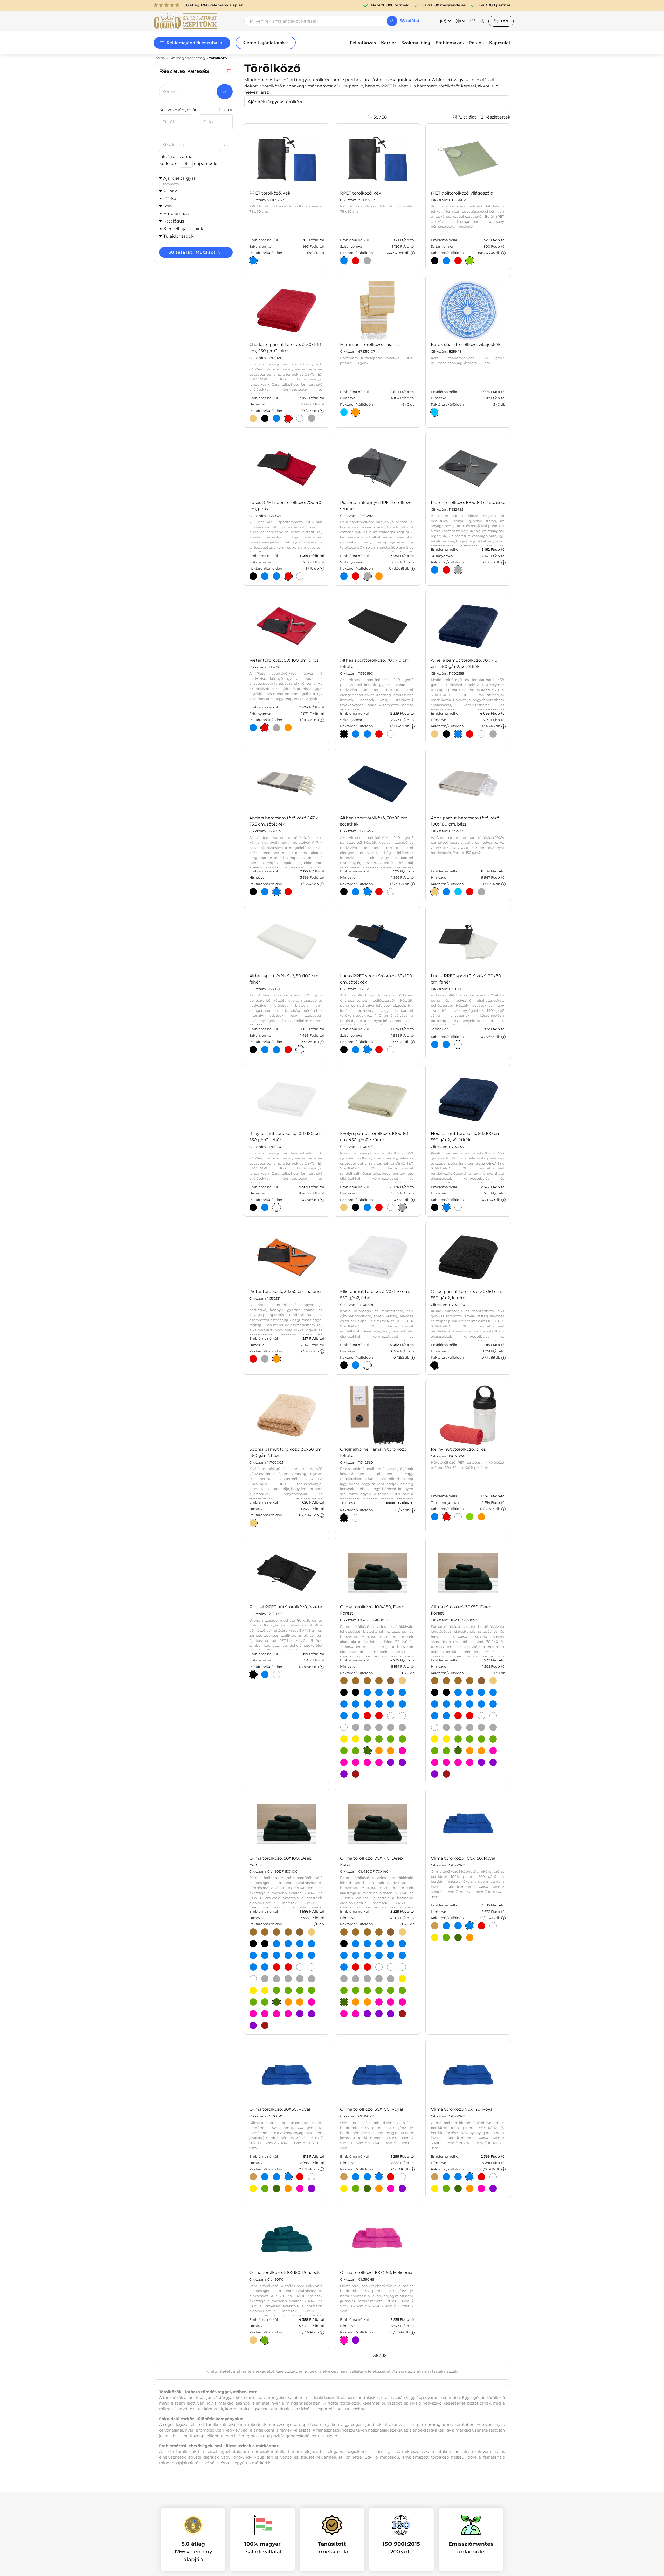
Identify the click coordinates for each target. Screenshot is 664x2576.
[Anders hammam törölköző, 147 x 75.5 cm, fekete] (253, 892)
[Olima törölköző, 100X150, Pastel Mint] (356, 1751)
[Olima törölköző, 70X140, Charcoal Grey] (344, 1979)
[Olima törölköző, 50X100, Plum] (312, 2014)
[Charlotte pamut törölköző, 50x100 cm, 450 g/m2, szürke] (312, 418)
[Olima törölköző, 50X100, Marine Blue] (276, 1955)
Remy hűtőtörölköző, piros (458, 1449)
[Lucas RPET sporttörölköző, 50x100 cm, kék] (356, 1050)
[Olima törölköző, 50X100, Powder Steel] (312, 1979)
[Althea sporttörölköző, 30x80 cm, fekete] (344, 892)
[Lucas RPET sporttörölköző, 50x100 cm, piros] (379, 1050)
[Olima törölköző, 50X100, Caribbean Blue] (300, 1944)
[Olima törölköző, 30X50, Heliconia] (446, 1762)
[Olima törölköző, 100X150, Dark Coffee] (356, 1681)
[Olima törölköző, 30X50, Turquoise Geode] (493, 1704)
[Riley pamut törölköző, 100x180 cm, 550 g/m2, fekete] (253, 1207)
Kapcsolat (500, 43)
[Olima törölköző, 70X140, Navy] (367, 1955)
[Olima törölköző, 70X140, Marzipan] (367, 1932)
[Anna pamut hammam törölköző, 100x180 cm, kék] (446, 892)
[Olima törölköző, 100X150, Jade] (402, 1739)
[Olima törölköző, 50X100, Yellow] (265, 1990)
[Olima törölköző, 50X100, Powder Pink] (288, 2014)
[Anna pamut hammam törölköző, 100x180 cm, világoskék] (458, 892)
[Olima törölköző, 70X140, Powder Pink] (356, 2014)
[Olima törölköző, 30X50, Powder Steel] (493, 1727)
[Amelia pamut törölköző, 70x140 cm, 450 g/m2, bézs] (435, 734)
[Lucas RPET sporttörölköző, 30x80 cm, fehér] (458, 1044)
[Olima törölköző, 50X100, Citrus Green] (288, 1990)
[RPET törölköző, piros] (356, 261)
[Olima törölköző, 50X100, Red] (288, 1967)
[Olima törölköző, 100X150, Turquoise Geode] (402, 1704)
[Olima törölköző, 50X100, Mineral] (300, 1979)
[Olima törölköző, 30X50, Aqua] (458, 1692)
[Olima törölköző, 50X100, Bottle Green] (276, 1990)
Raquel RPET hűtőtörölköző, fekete (286, 1607)
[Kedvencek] (473, 21)
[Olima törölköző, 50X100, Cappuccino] (253, 1932)
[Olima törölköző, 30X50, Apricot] (470, 1751)
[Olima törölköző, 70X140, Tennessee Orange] (402, 1955)
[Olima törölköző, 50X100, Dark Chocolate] (300, 1932)
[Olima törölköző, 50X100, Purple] (253, 2025)
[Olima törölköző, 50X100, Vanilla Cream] (312, 1967)
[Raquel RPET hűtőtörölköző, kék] (265, 1674)
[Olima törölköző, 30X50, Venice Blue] (446, 1716)
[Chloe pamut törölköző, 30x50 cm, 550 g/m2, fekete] (435, 1365)
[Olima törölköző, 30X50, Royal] (481, 1704)
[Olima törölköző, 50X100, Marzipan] (276, 1932)
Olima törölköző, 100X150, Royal (463, 1858)
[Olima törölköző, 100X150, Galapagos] (391, 1739)
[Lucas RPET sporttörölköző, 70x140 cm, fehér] (300, 576)
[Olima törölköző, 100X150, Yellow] (356, 1739)
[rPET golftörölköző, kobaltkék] (446, 261)
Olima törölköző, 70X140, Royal (462, 2109)
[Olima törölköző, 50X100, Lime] (265, 1955)
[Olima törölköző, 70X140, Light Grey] (367, 1979)
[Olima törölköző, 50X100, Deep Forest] (276, 2002)
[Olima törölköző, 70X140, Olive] (379, 1932)
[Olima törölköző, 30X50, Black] (435, 1692)
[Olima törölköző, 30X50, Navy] (470, 1704)
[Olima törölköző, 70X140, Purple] (391, 2014)
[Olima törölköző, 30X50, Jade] (493, 1739)
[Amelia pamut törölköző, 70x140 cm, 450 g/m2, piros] (470, 734)
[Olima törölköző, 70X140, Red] (367, 1967)
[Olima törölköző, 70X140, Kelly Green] (391, 1990)
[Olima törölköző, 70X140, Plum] (379, 2014)
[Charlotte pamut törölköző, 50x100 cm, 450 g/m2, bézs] (253, 418)
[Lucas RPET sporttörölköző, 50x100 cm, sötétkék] (367, 1050)
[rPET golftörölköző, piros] (458, 261)
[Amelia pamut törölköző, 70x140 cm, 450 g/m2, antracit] (446, 734)
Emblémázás (449, 43)
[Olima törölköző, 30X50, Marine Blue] (458, 1704)
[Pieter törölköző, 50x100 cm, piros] (265, 728)
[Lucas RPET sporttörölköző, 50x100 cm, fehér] (391, 1050)
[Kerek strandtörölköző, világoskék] (435, 412)
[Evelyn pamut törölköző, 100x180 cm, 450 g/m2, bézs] (344, 1207)
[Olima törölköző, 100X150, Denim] (402, 1692)
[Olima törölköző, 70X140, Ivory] (379, 1967)
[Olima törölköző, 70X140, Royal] (379, 1955)
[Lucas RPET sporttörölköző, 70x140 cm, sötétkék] (276, 576)
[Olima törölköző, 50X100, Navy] (288, 1955)
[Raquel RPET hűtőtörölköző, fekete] (253, 1674)
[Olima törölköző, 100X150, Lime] (356, 1704)
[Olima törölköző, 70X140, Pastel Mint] (402, 1990)
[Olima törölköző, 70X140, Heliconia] (402, 2002)
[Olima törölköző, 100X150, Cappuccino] (344, 1681)
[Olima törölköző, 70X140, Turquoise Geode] (391, 1955)
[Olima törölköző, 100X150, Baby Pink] (402, 1751)
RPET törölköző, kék (270, 193)
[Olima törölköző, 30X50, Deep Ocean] (435, 1704)
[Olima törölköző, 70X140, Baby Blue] (367, 1944)
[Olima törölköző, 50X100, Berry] (300, 2014)
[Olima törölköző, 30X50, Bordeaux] (446, 1774)
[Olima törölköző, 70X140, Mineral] (379, 1979)
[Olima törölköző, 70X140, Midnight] (344, 1944)
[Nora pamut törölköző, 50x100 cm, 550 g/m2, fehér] (458, 1207)
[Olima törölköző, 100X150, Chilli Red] (367, 1716)
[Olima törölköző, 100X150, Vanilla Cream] (402, 1716)
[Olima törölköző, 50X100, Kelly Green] (253, 2002)
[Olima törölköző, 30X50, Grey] (458, 1727)
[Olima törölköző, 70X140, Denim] (391, 1944)
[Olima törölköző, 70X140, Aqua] (356, 1944)
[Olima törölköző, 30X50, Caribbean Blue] (481, 1692)
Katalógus (174, 221)
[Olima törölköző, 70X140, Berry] (367, 2014)
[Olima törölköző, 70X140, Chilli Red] (356, 1967)
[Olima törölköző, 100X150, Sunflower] (344, 1739)
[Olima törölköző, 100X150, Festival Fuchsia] (344, 1762)
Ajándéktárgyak (180, 181)
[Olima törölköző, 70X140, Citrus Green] (356, 1990)
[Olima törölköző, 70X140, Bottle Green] (344, 1990)
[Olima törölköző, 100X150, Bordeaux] (356, 1774)
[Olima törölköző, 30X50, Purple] (435, 1774)
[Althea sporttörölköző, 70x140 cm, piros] (379, 734)
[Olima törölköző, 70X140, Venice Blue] (344, 1967)
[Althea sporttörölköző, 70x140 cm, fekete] (344, 734)
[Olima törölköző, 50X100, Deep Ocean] (253, 1955)
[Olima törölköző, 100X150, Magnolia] (367, 1762)
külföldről (169, 164)
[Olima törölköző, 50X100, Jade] (312, 1990)
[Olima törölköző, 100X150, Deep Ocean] (344, 1704)
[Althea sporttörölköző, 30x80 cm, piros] (379, 892)
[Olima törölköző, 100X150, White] (344, 1727)
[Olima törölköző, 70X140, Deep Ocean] (402, 1944)
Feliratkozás (363, 43)
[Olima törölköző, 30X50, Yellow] (446, 1739)
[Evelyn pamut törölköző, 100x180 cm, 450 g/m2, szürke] (402, 1207)
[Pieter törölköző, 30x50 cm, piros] (253, 1359)
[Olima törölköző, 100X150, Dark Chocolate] (391, 1681)
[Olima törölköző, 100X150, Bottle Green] (367, 1739)
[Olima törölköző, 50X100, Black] (253, 1944)
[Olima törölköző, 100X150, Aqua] (367, 1692)
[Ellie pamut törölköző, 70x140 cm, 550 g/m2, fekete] (344, 1365)
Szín (168, 206)
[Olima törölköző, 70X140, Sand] (402, 1932)
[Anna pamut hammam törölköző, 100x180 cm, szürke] (481, 892)
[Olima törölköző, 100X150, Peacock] (265, 2340)
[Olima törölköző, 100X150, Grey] (367, 1727)
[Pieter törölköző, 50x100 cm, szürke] (276, 728)
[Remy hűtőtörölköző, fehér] (458, 1517)
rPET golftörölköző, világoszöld (462, 193)
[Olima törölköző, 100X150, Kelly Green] (344, 1751)
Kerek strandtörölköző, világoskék (466, 345)
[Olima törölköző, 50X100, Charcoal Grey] (265, 1979)
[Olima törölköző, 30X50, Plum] (493, 1762)
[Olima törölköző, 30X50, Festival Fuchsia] (435, 1762)
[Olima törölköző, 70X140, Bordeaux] (402, 2014)
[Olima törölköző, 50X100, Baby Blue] (288, 1944)
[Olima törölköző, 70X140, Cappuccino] (344, 1932)
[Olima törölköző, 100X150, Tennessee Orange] (344, 1716)
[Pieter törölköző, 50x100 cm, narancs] (288, 728)
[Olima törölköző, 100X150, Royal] (391, 1704)
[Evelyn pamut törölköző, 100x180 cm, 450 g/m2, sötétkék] (367, 1207)
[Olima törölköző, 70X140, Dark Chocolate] (391, 1932)
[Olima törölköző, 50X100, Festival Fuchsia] (253, 2014)
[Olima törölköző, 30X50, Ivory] (481, 1716)
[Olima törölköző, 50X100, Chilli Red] (276, 1967)
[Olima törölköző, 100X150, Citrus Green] (379, 1739)
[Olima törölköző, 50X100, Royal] (300, 1955)
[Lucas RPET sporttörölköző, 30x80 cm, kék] (435, 1044)
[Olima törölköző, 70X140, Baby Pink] (379, 2002)
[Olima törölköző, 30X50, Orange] (481, 1751)
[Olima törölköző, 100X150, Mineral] (391, 1727)
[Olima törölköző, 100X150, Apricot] (379, 1751)
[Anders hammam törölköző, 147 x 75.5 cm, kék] (265, 892)
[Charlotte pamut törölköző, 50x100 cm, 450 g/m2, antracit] (265, 418)
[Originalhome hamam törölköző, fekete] (344, 1518)
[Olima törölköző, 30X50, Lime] (446, 1704)
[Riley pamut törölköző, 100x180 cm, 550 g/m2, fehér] (276, 1207)
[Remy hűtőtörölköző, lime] (470, 1517)
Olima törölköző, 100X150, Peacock (285, 2272)
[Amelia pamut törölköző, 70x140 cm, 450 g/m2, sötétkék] (458, 734)
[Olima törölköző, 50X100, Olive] (288, 1932)
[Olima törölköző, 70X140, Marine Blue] (356, 1955)
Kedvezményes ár (178, 110)
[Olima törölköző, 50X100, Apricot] (288, 2002)
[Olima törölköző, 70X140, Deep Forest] (344, 2002)
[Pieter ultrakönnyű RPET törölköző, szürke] (367, 576)
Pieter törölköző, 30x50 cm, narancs (286, 1292)
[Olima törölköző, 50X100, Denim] (312, 1944)
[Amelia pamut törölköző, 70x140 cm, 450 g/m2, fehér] (481, 734)
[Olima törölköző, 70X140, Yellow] (435, 2189)
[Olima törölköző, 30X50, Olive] (470, 1681)
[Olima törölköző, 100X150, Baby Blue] (379, 1692)
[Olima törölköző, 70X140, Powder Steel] (391, 1979)
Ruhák (170, 191)
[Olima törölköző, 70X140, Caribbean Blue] (379, 1944)
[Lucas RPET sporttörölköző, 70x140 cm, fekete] (253, 576)
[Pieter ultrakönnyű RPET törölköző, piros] (356, 576)
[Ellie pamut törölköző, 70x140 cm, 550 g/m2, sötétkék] (356, 1365)
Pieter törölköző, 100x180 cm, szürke (468, 503)
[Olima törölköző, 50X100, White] (253, 1979)
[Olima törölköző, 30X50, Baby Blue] (470, 1692)
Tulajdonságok (179, 236)
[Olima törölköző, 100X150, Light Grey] (379, 1727)
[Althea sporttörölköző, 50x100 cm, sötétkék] (276, 1050)
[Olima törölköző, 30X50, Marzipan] (458, 1681)
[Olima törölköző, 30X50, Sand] (493, 1681)
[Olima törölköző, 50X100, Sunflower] (253, 1990)
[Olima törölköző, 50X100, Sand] (312, 1932)
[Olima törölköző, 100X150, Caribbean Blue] (391, 1692)
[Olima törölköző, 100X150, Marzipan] (367, 1681)
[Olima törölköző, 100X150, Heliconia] (356, 1762)
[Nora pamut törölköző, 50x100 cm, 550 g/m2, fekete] (435, 1207)
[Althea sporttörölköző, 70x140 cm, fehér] (391, 734)
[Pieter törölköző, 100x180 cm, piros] (446, 570)
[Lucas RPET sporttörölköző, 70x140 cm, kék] (265, 576)
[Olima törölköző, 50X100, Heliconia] (265, 2014)
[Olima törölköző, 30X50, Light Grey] (470, 1727)
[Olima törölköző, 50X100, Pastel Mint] (265, 2002)
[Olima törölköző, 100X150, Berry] (391, 1762)
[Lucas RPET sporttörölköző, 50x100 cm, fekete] (344, 1050)
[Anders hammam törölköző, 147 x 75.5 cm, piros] (288, 892)
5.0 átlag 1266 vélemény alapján (213, 5)
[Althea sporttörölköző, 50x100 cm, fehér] (300, 1050)
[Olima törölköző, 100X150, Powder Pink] (379, 1762)
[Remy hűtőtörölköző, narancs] (481, 1517)
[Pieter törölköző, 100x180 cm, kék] (435, 570)
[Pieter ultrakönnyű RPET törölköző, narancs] (379, 576)
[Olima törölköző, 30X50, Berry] (481, 1762)
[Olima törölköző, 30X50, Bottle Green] (458, 1739)
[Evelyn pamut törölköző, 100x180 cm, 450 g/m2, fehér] (391, 1207)
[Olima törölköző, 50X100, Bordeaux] (265, 2025)
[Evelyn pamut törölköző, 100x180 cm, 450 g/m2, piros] (379, 1207)
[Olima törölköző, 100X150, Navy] (379, 1704)
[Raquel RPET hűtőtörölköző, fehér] (276, 1674)
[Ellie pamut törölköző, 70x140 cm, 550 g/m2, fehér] (367, 1365)
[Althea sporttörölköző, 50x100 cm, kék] (265, 1050)
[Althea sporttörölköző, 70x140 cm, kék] (356, 734)
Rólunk (476, 43)
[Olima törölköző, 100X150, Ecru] (253, 2340)
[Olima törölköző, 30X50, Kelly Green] (435, 1751)
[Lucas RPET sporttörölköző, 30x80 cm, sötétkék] (446, 1044)
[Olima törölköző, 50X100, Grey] (276, 1979)
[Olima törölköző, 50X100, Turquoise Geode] (312, 1955)
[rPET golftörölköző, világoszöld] (470, 261)
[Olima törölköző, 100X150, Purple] (344, 1774)
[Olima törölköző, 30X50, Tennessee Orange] (435, 1716)
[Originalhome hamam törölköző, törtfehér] (356, 1518)
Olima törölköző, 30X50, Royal (280, 2109)
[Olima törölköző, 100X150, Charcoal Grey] (356, 1727)
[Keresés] (392, 21)
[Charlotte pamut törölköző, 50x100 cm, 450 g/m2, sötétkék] (276, 418)
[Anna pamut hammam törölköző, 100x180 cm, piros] (470, 892)
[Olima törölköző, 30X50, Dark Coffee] (446, 1681)
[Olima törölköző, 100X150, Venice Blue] (356, 1716)
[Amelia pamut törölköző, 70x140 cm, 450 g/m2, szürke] (493, 734)
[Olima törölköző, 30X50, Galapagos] (481, 1739)
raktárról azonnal (176, 157)
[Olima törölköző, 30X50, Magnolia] (458, 1762)
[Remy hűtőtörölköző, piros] (446, 1517)
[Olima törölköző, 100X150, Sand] (402, 1681)
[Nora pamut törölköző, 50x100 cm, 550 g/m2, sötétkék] (446, 1207)
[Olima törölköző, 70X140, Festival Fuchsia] (391, 2002)
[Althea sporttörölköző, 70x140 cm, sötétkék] (367, 734)
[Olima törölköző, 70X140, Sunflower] (402, 1979)
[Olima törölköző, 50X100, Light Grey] (288, 1979)
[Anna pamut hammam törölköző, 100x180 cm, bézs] (435, 892)
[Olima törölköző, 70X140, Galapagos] (367, 1990)
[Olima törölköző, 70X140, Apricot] (356, 2002)
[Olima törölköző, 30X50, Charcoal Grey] (446, 1727)
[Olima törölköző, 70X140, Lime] (344, 1955)
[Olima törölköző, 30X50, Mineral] (481, 1727)
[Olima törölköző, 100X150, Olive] (379, 1681)
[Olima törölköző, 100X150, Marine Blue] (367, 1704)
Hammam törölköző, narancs (370, 345)
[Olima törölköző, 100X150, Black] (344, 1692)
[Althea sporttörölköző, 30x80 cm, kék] (356, 892)
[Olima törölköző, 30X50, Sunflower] (435, 1739)
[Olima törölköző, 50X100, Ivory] (300, 1967)
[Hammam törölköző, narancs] (356, 412)
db (504, 21)
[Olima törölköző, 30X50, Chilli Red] (458, 1716)
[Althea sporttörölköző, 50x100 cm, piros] (288, 1050)
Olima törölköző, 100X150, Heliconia (376, 2272)
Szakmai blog (416, 43)
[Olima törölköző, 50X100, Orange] (300, 2002)
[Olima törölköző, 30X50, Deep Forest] (458, 1751)
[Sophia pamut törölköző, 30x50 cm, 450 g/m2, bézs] (253, 1523)
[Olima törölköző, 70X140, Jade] (379, 1990)
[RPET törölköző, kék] (253, 261)
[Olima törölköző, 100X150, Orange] (391, 1751)
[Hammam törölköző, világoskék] (344, 412)
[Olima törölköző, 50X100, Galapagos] (300, 1990)
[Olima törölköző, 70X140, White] (402, 1967)
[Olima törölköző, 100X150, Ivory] (391, 1716)
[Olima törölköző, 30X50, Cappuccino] (435, 1681)
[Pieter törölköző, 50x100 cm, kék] (253, 728)
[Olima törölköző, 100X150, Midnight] (356, 1692)
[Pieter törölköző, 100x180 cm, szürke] (458, 570)
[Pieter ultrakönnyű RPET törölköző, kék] (344, 576)
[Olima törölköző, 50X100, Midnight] (265, 1944)
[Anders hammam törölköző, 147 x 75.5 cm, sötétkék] (276, 892)
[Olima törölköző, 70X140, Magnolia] (344, 2014)
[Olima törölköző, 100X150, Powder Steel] (402, 1727)
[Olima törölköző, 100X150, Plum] (402, 1762)
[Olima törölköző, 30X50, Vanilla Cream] (493, 1716)
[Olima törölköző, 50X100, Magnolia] (276, 2014)
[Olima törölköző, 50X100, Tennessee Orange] (253, 1967)
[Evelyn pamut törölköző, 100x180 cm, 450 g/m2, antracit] (356, 1207)
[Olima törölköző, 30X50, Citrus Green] (470, 1739)
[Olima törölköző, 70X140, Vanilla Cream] (391, 1967)
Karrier (389, 43)
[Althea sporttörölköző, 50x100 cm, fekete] (253, 1050)
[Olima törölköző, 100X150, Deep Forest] (367, 1751)
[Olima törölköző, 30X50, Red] (470, 1716)
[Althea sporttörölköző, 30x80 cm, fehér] (391, 892)
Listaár (226, 110)
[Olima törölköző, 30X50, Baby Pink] (493, 1751)
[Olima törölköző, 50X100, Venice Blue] (265, 1967)
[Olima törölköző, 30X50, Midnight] (446, 1692)
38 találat (410, 21)
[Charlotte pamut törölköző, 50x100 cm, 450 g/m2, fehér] (300, 418)
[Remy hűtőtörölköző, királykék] (435, 1517)
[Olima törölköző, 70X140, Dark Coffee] (356, 1932)
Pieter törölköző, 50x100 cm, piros (284, 660)
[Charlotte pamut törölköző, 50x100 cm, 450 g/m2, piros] (288, 418)
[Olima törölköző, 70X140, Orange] (367, 2002)
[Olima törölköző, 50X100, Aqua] (276, 1944)
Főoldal (160, 58)
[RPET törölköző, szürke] (367, 261)
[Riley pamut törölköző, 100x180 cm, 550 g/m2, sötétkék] (265, 1207)
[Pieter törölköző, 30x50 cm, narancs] (276, 1359)
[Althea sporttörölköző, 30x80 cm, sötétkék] (367, 892)
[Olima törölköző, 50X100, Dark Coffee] (265, 1932)
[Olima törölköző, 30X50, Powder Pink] (470, 1762)
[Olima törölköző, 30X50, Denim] (493, 1692)
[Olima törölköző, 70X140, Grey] (356, 1979)
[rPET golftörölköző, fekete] (435, 261)
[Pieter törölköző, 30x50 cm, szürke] (265, 1359)
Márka (170, 199)
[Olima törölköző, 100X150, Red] (379, 1716)
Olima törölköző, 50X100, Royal (371, 2109)
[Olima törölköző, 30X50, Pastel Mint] (446, 1751)
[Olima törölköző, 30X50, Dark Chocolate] (481, 1681)
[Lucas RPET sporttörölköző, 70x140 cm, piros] (288, 576)
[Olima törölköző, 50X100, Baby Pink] (312, 2002)
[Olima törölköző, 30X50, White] (435, 1727)
